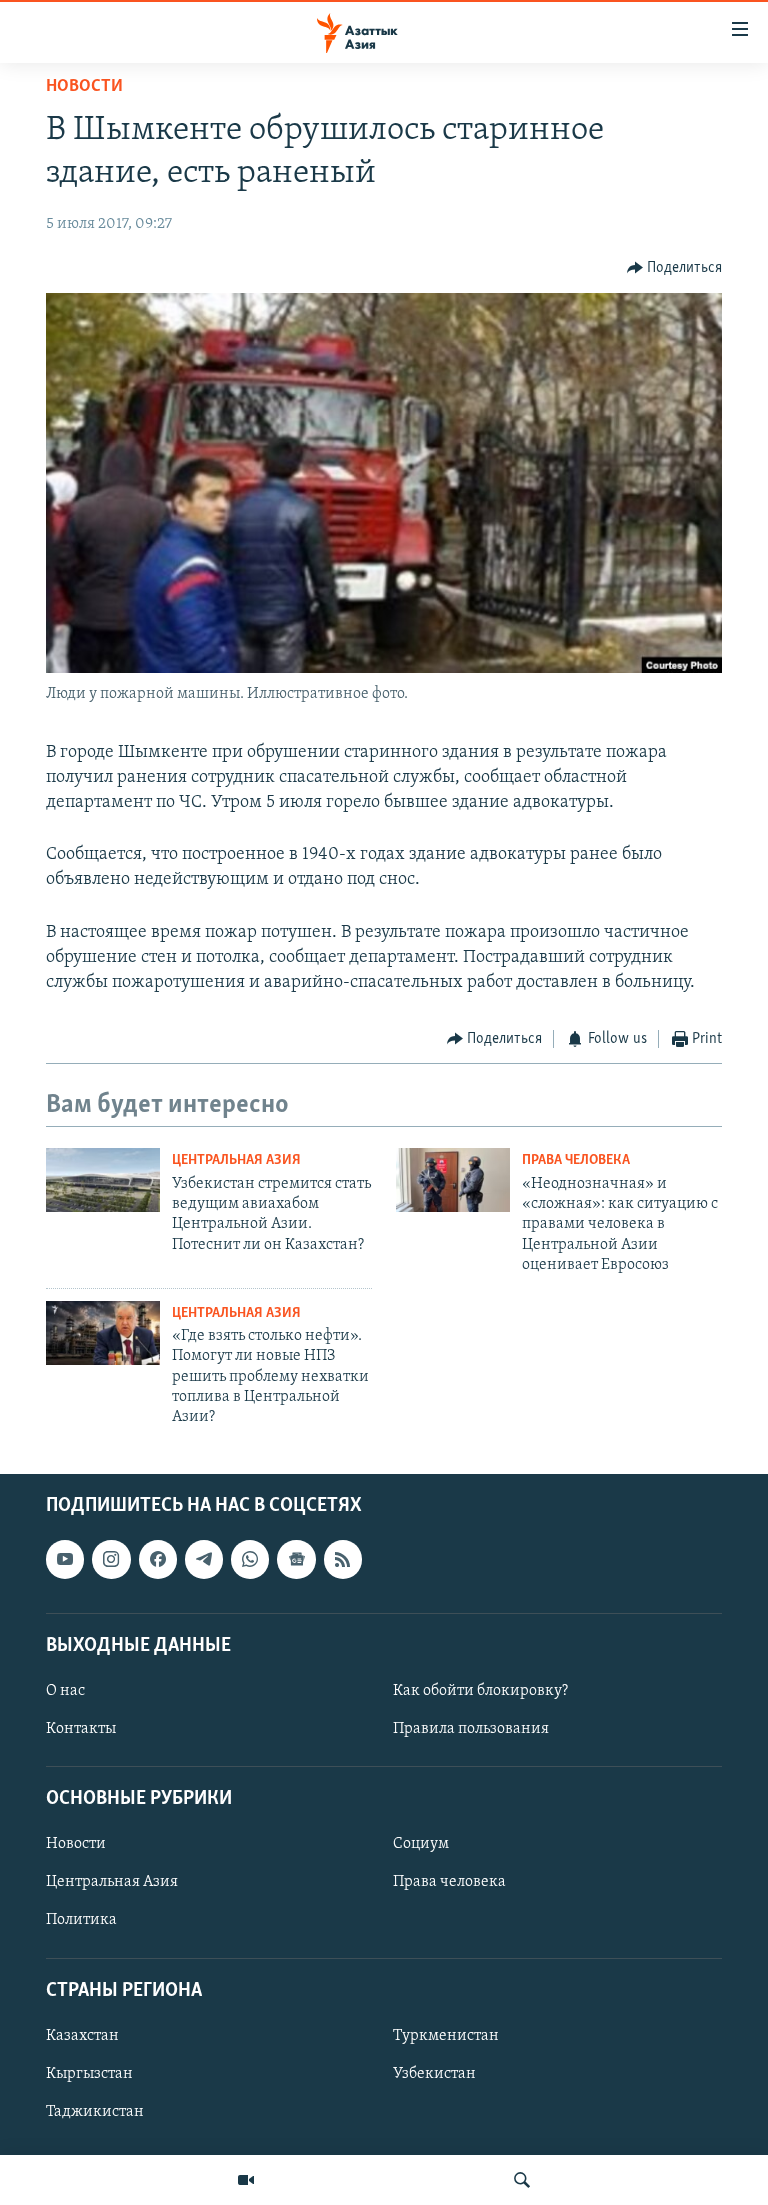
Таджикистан (95, 2112)
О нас (65, 1691)
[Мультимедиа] (246, 2180)
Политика (81, 1920)
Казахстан (82, 2036)
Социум (421, 1844)
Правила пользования (471, 1729)
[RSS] (343, 1559)
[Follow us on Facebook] (158, 1559)
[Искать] (522, 2180)
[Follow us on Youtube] (65, 1559)
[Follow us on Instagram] (111, 1559)
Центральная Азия (236, 1160)
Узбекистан (434, 2074)
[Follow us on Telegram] (204, 1559)
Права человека (576, 1160)
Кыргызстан (89, 2074)
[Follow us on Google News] (296, 1559)
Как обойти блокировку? (480, 1691)
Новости (84, 87)
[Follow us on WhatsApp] (250, 1559)
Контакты (81, 1729)
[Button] (675, 268)
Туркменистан (446, 2036)
